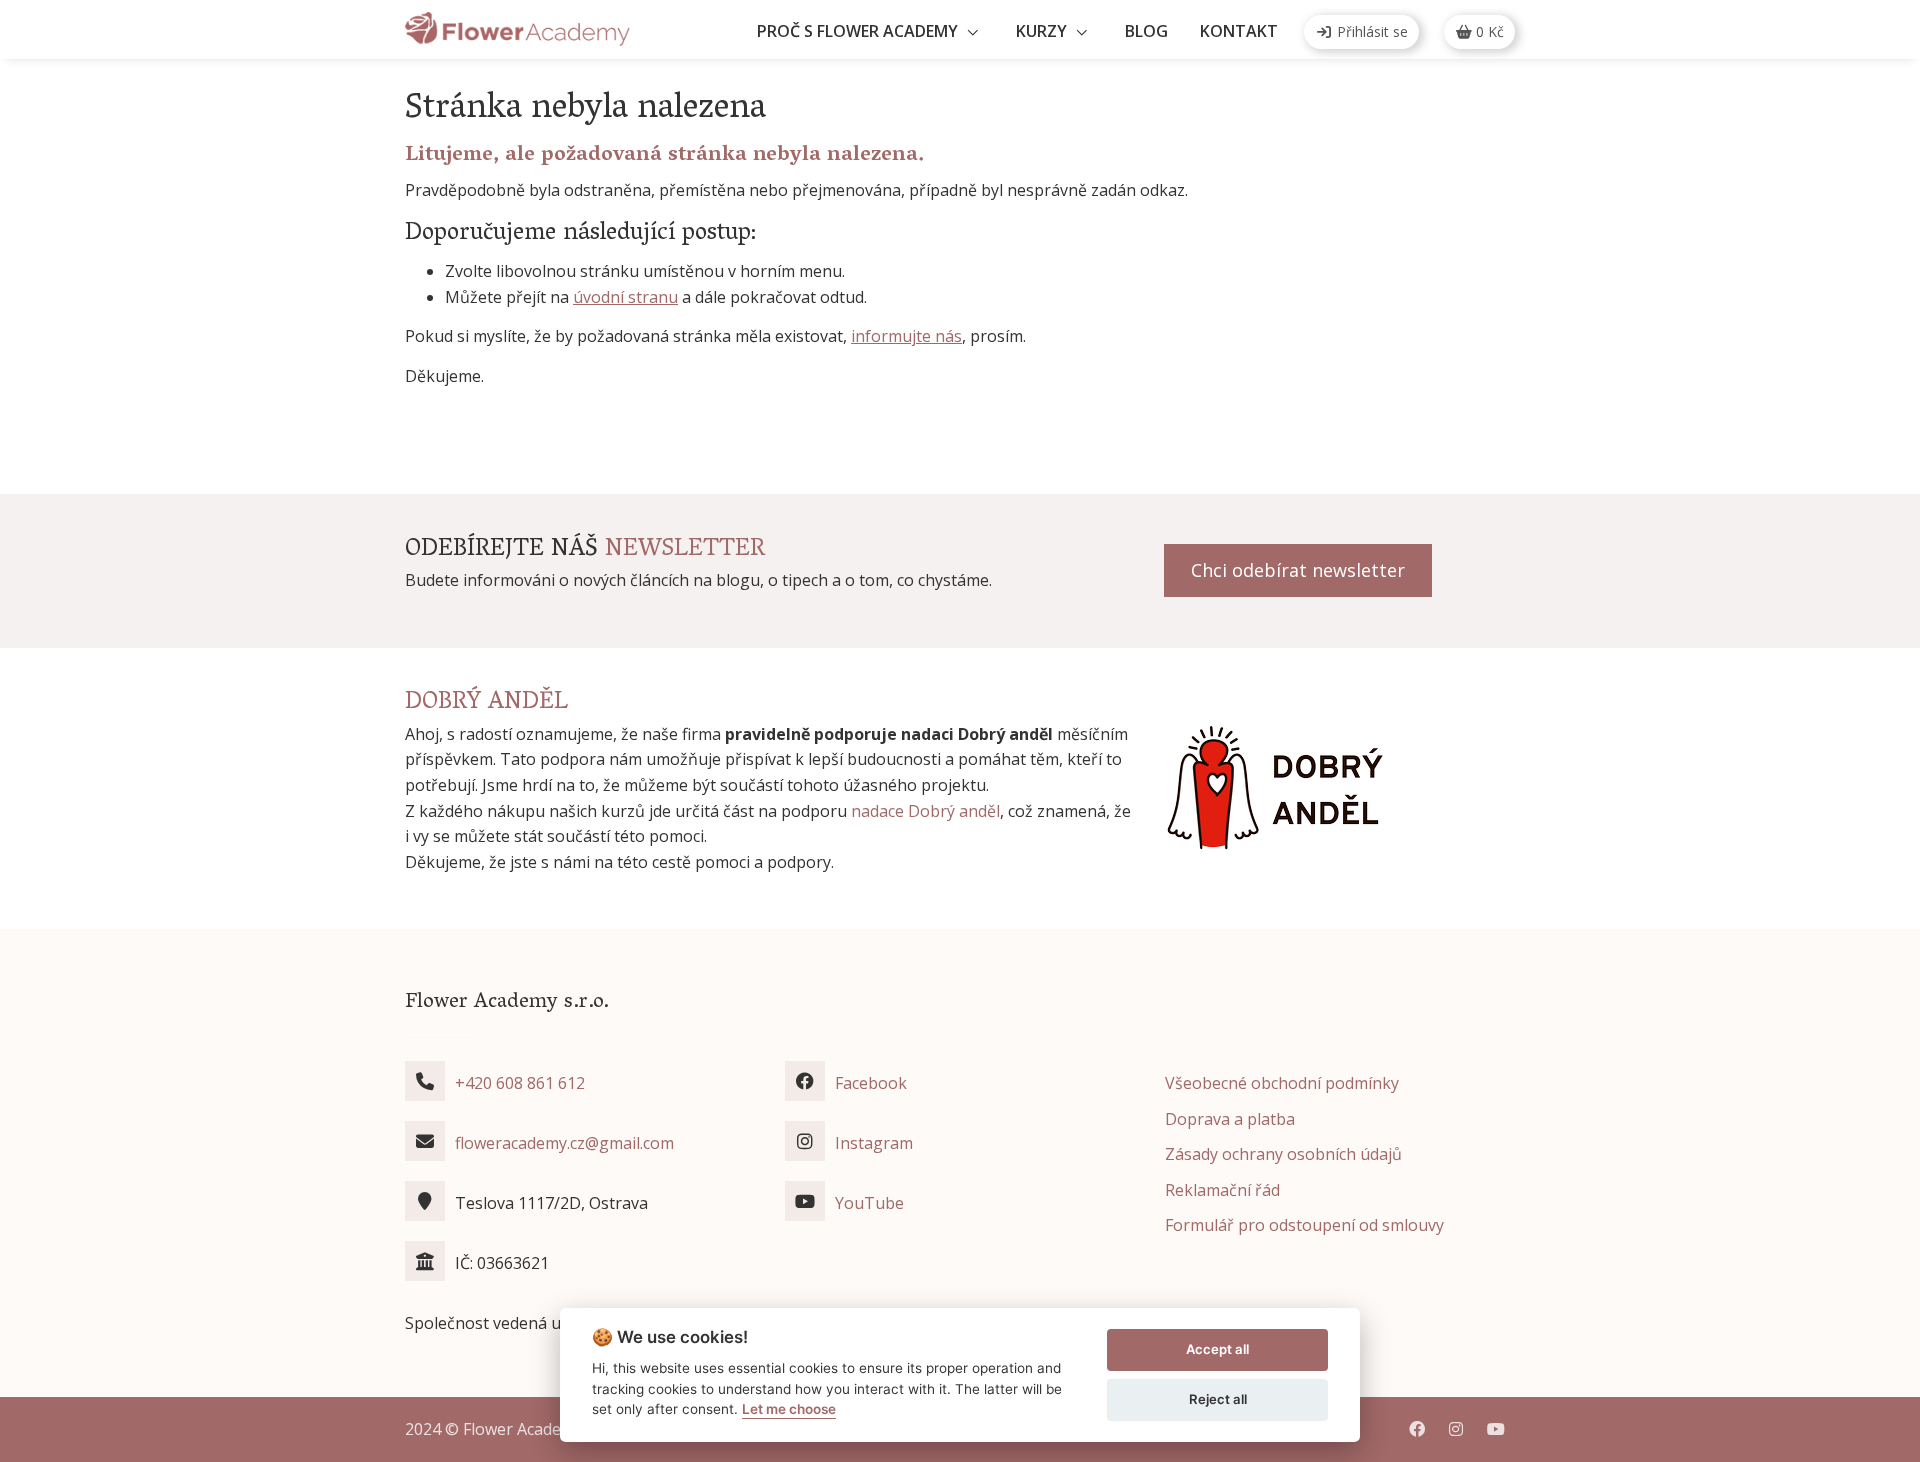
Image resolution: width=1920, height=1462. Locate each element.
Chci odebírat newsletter (1298, 570)
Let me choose (789, 1409)
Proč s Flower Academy (857, 31)
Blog (1146, 31)
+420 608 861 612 (520, 1083)
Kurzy (1041, 31)
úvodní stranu (625, 297)
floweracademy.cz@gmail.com (564, 1143)
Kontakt (1239, 31)
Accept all (1217, 1349)
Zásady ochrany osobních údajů (1283, 1154)
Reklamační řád (1222, 1190)
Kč (1490, 31)
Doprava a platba (1230, 1119)
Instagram (874, 1143)
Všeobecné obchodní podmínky (1282, 1083)
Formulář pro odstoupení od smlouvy (1304, 1225)
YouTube (869, 1203)
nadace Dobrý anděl (925, 811)
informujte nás (906, 336)
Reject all (1218, 1399)
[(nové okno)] (1275, 786)
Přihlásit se (1370, 31)
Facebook (871, 1083)
